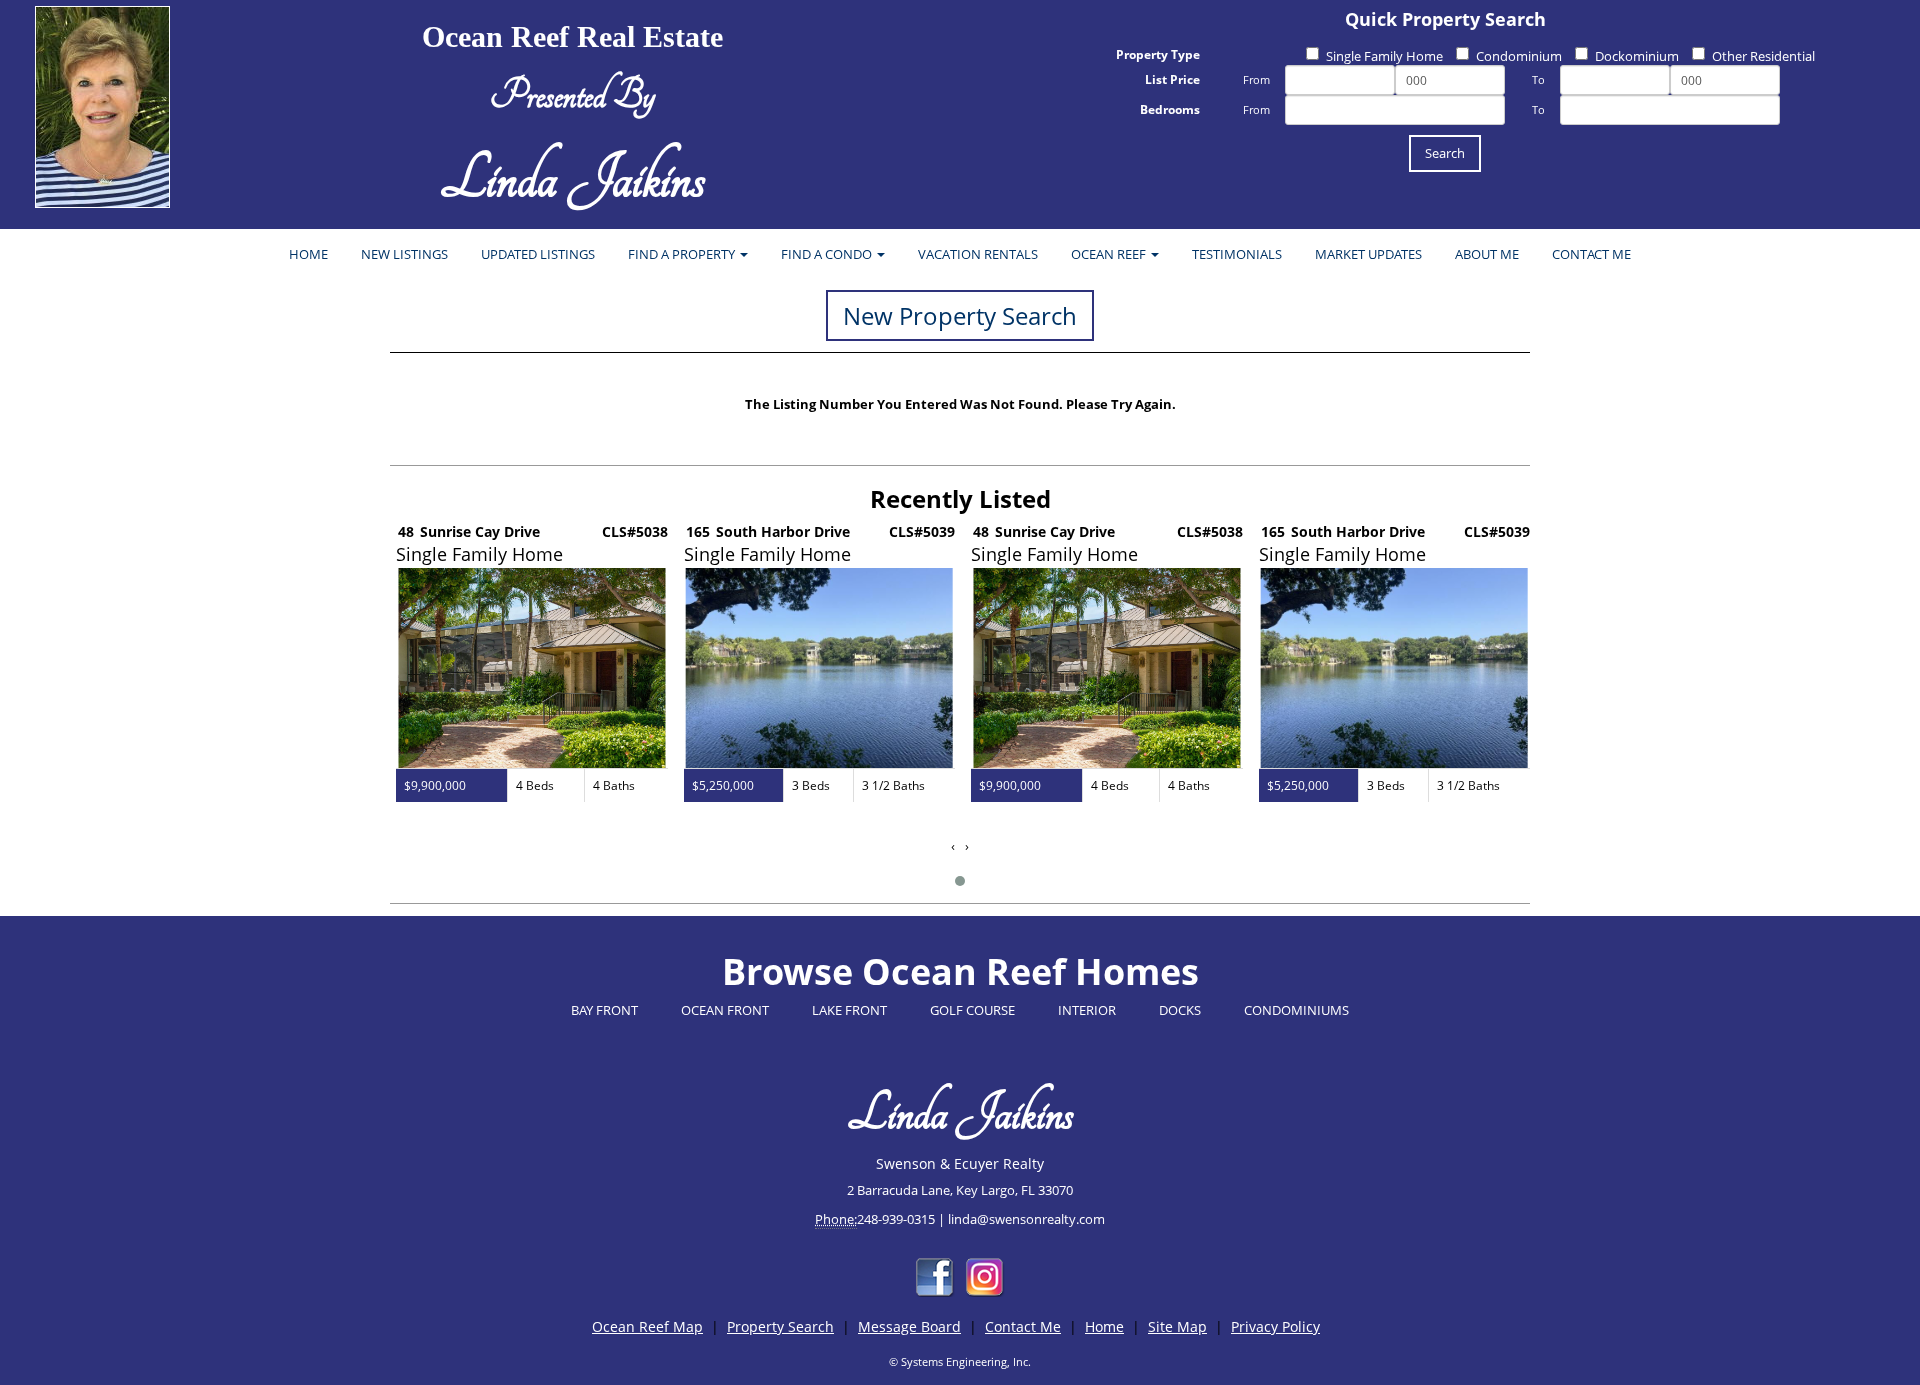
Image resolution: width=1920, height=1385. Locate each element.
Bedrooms (1170, 109)
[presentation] (953, 846)
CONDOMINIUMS (1296, 1010)
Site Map (1177, 1326)
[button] (960, 881)
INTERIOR (1087, 1010)
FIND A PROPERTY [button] (683, 254)
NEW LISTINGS (404, 254)
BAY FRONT (604, 1010)
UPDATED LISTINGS (538, 254)
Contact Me (1023, 1326)
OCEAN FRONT (725, 1010)
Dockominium (1637, 56)
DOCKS (1180, 1010)
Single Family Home (1384, 56)
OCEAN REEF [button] (1110, 254)
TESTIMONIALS (1237, 254)
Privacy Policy (1275, 1326)
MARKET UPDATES (1368, 254)
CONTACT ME (1591, 254)
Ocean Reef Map (647, 1326)
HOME (308, 254)
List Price (1172, 79)
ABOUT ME (1487, 254)
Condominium (1519, 56)
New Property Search (960, 315)
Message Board (909, 1326)
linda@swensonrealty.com (1026, 1219)
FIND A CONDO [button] (828, 254)
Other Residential (1763, 56)
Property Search (780, 1326)
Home (1104, 1326)
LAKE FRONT (849, 1010)
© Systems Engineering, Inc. (960, 1361)
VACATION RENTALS (978, 254)
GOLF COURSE (972, 1010)
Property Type (1158, 54)
